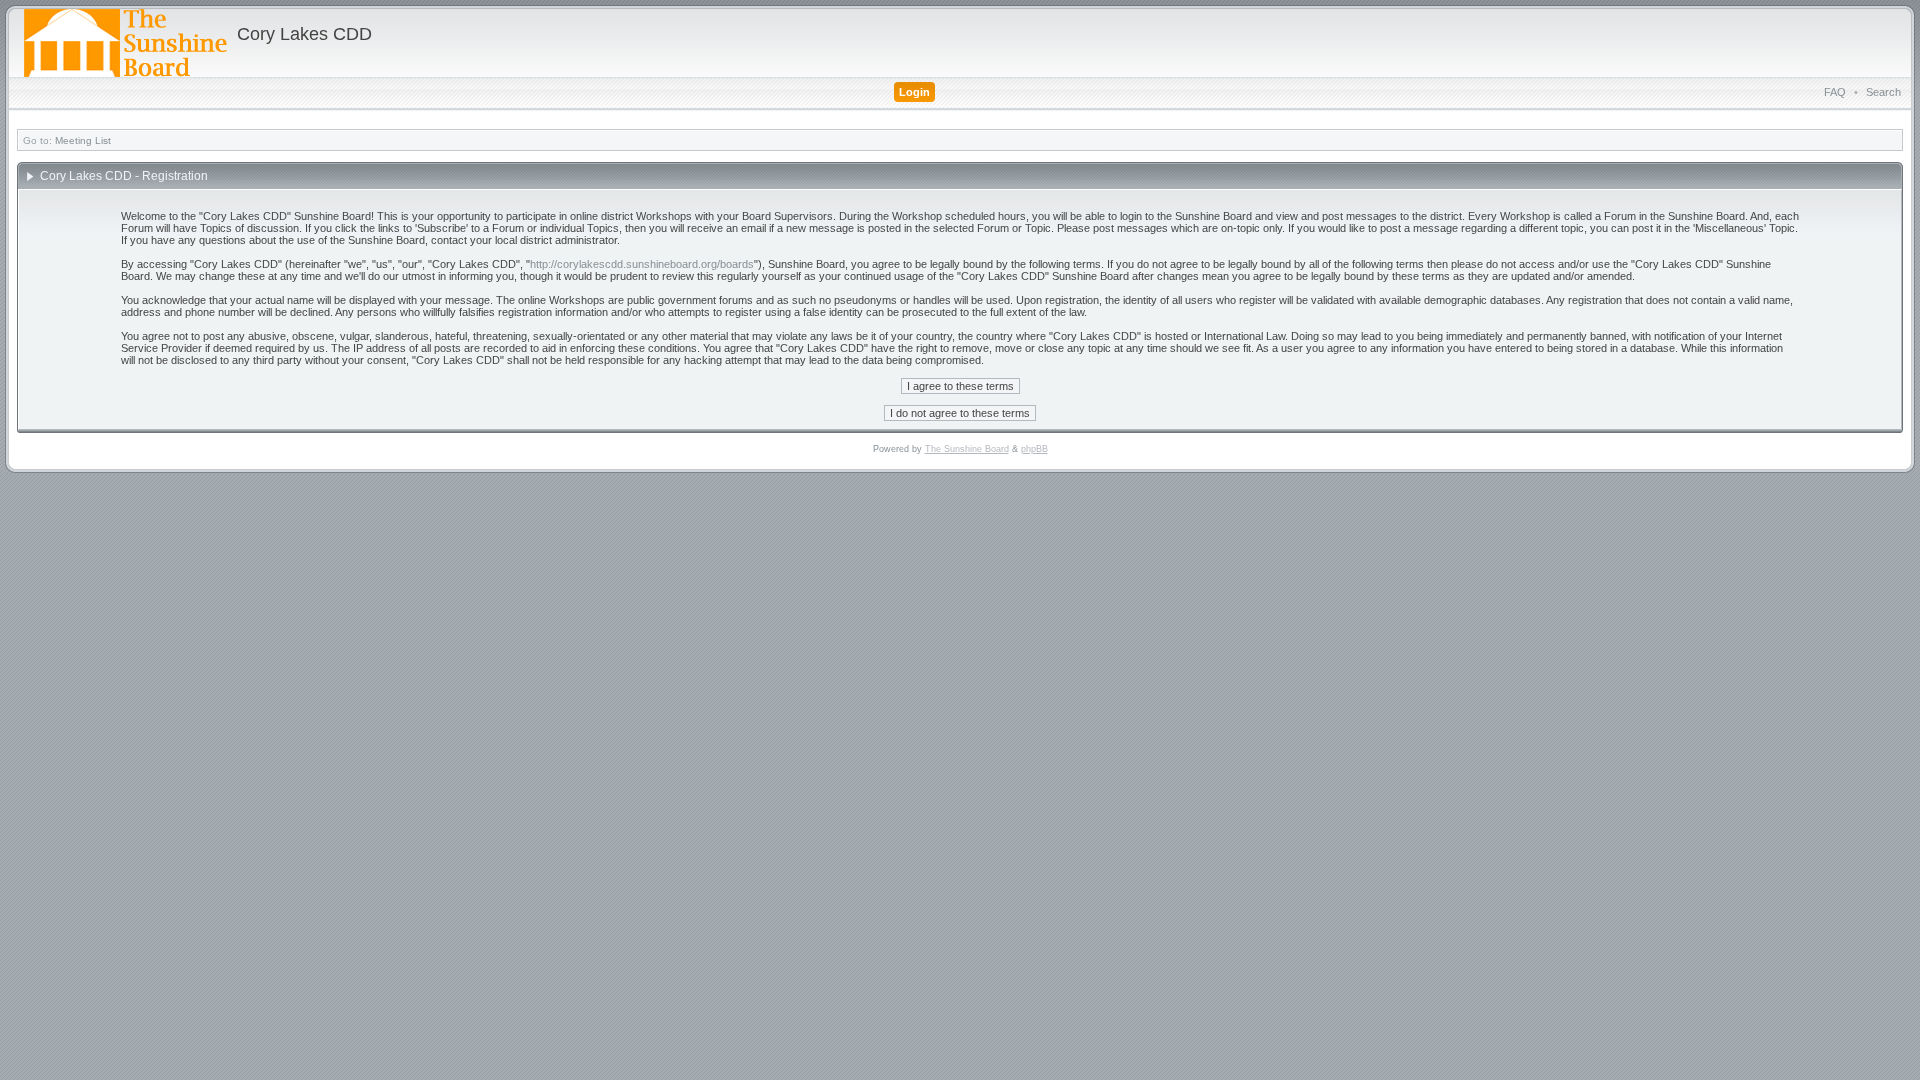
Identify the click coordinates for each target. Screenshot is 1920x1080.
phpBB (1034, 449)
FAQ (1835, 92)
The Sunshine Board (967, 449)
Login (914, 92)
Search (1883, 92)
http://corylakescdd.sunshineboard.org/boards (642, 264)
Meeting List (83, 140)
